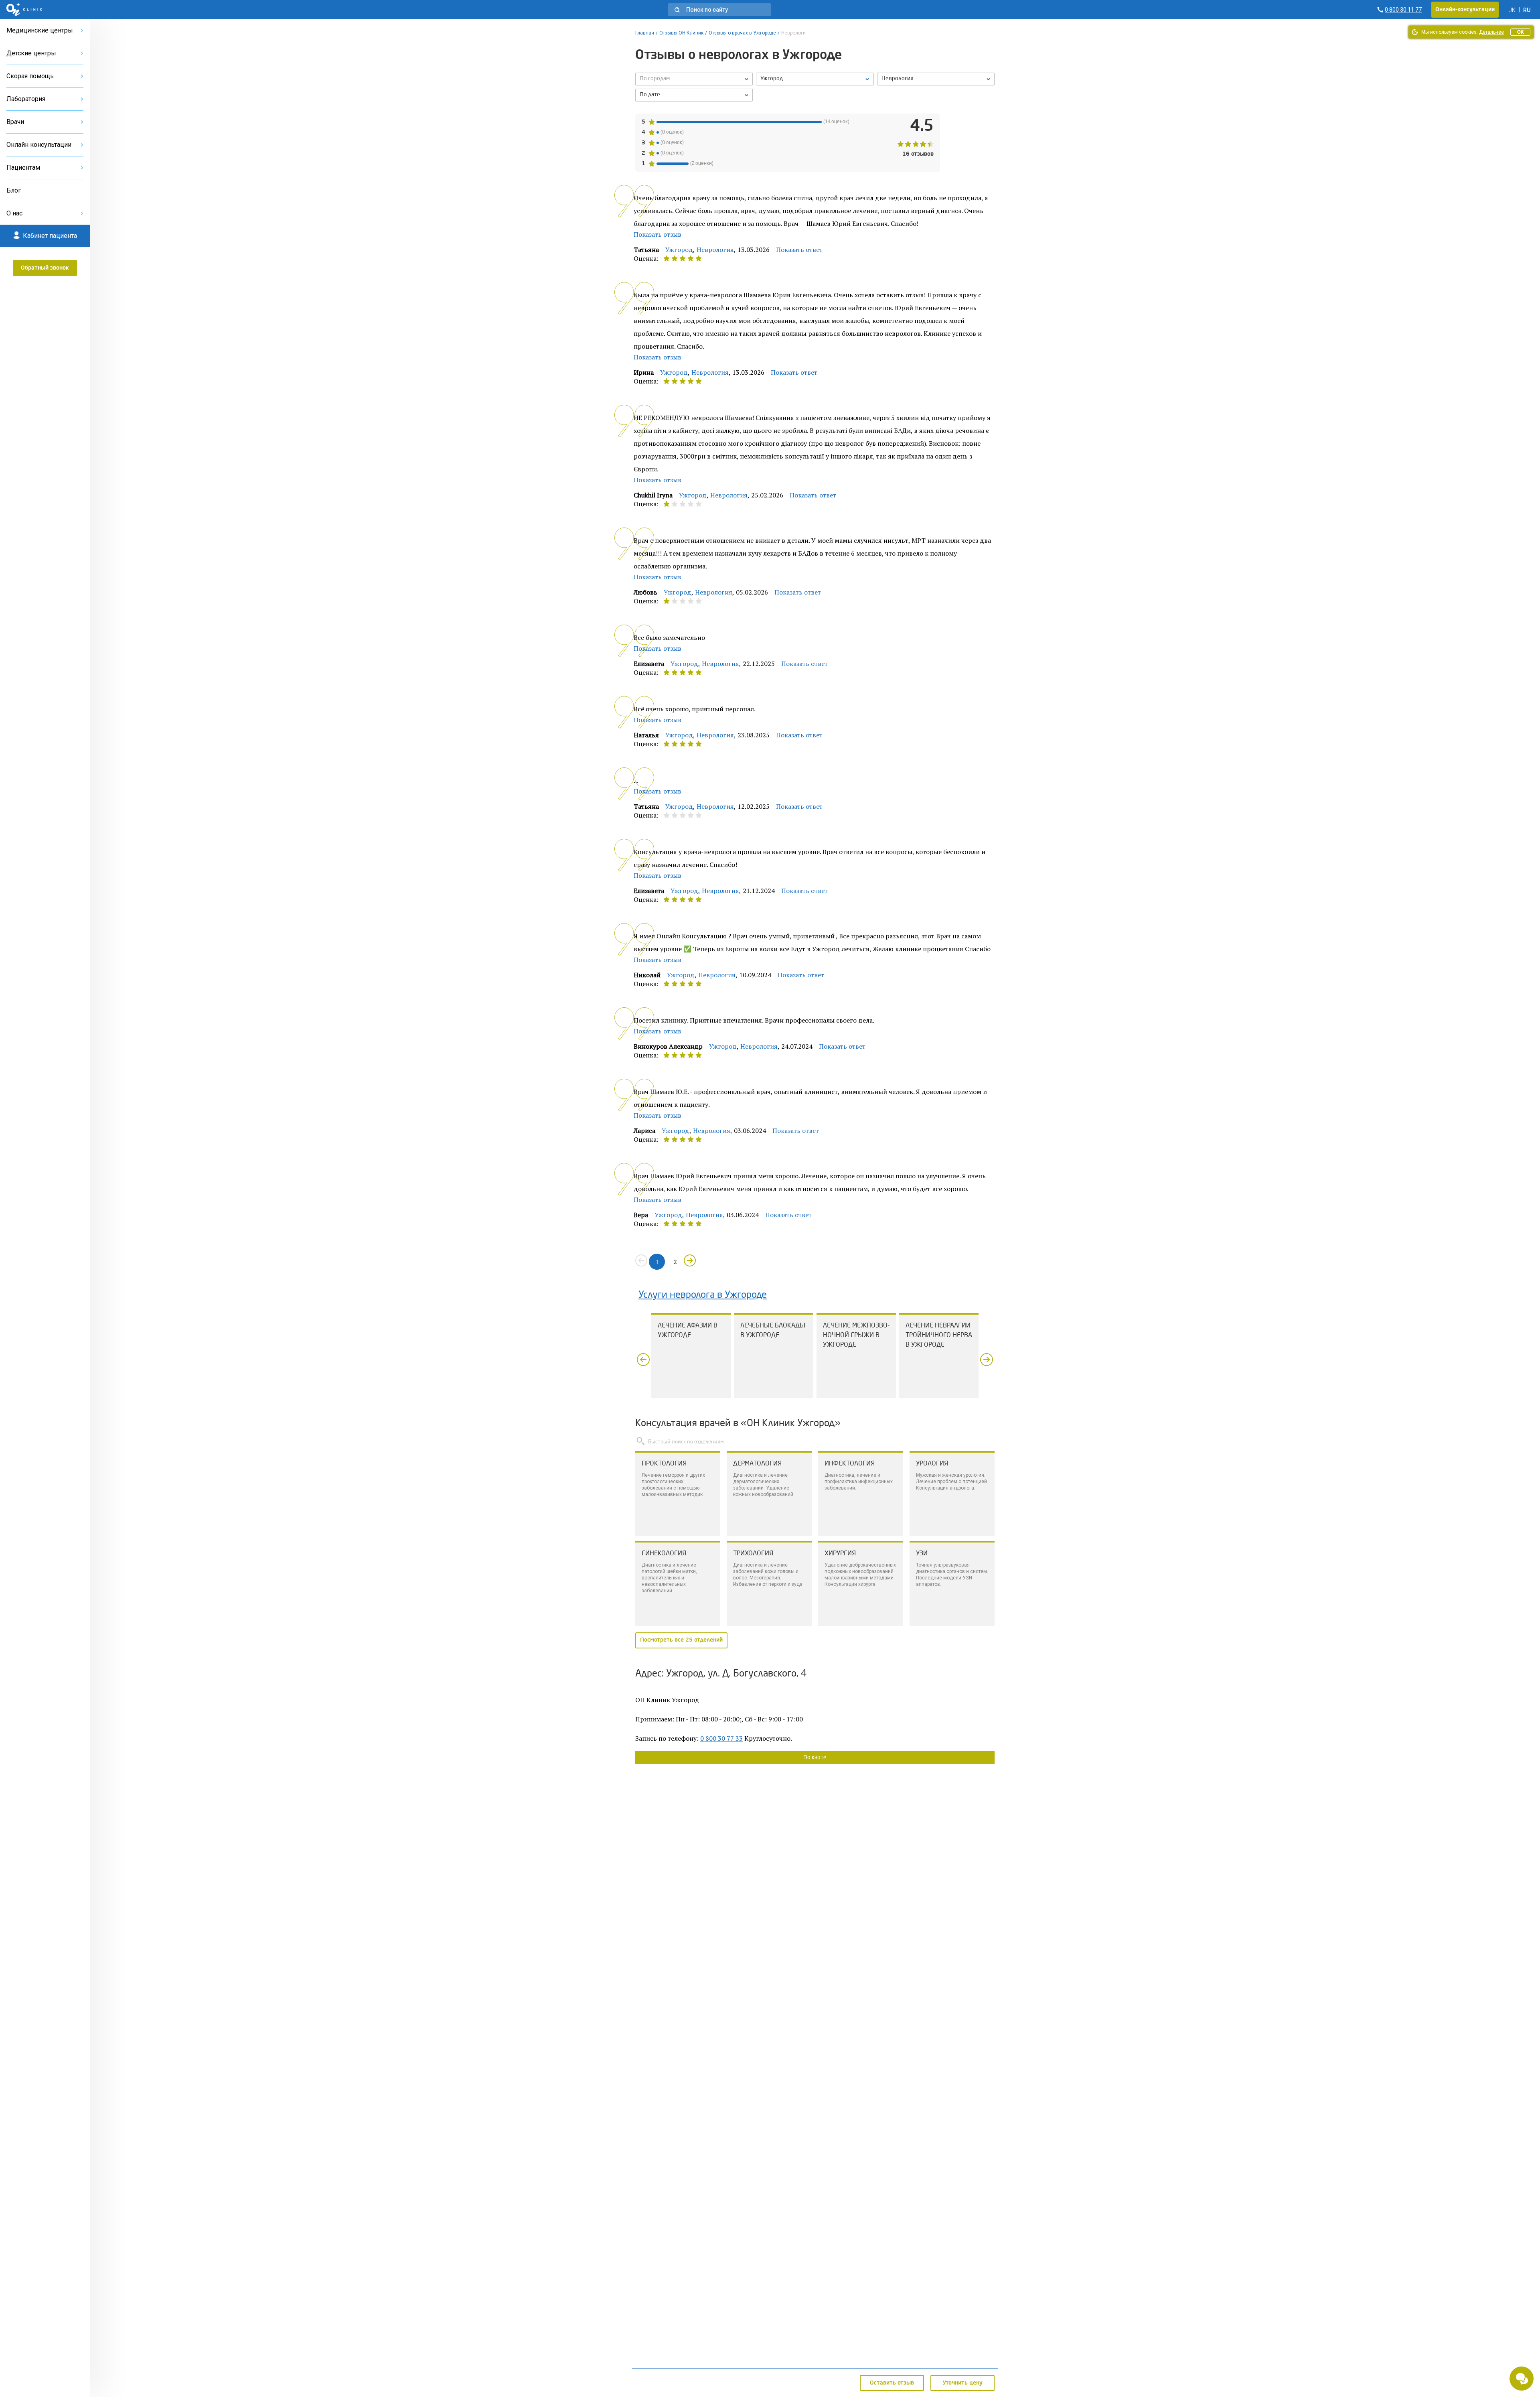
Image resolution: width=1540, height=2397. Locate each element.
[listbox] (694, 79)
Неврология (715, 250)
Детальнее (1491, 32)
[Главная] (24, 10)
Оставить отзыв (892, 2383)
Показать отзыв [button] (658, 234)
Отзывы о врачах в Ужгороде (742, 33)
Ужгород (679, 250)
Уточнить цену (963, 2383)
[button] (719, 10)
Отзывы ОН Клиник (681, 33)
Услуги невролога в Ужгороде (703, 1295)
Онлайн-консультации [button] (1465, 10)
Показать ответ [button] (799, 250)
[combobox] (936, 79)
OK (1520, 32)
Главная (645, 33)
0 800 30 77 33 (721, 1738)
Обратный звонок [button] (45, 268)
